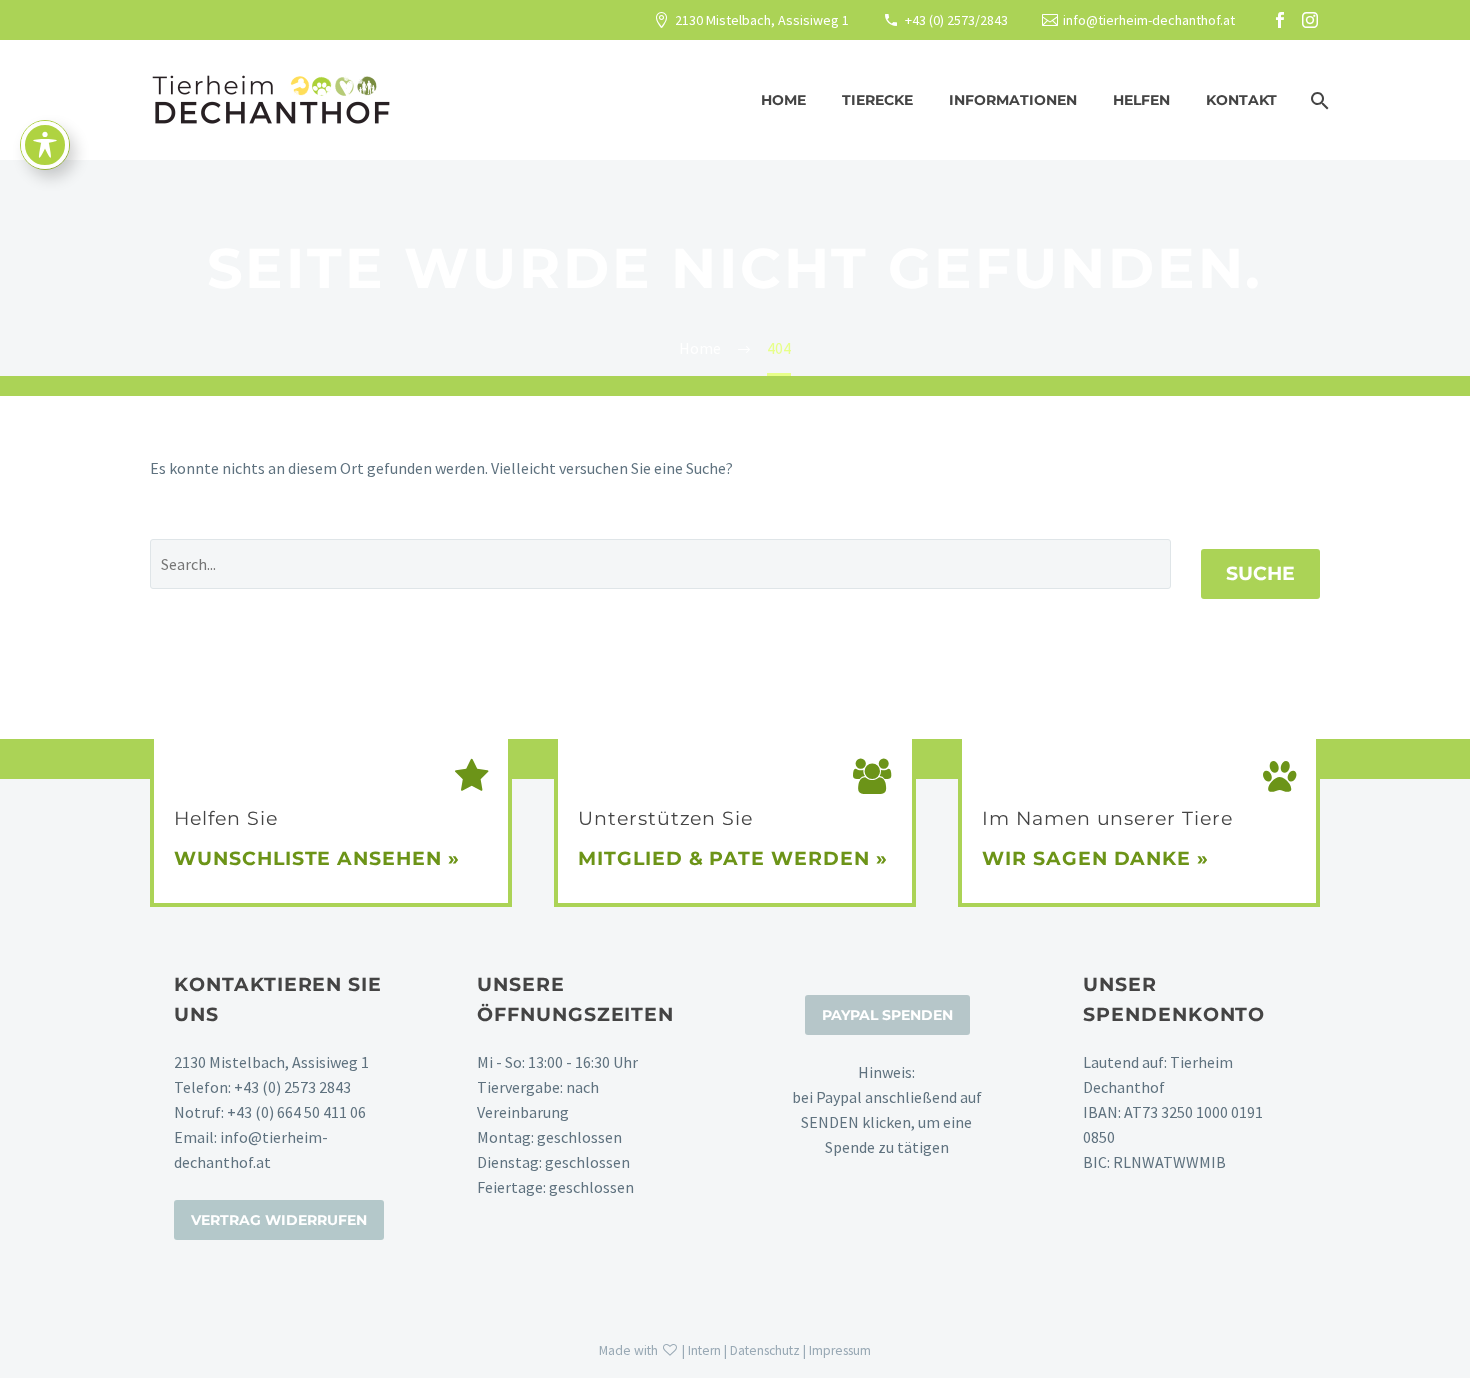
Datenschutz (765, 1350)
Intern (704, 1350)
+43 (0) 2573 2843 (292, 1087)
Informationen (1013, 100)
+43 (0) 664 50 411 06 (296, 1112)
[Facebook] (1280, 20)
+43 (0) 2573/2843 (956, 20)
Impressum (840, 1350)
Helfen (1141, 100)
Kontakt (1241, 100)
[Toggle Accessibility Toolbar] (45, 145)
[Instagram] (1310, 20)
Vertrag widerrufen (279, 1220)
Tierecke (877, 100)
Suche (1260, 573)
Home (783, 100)
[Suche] (1317, 100)
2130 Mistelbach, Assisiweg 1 (762, 20)
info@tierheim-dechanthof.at (1149, 20)
